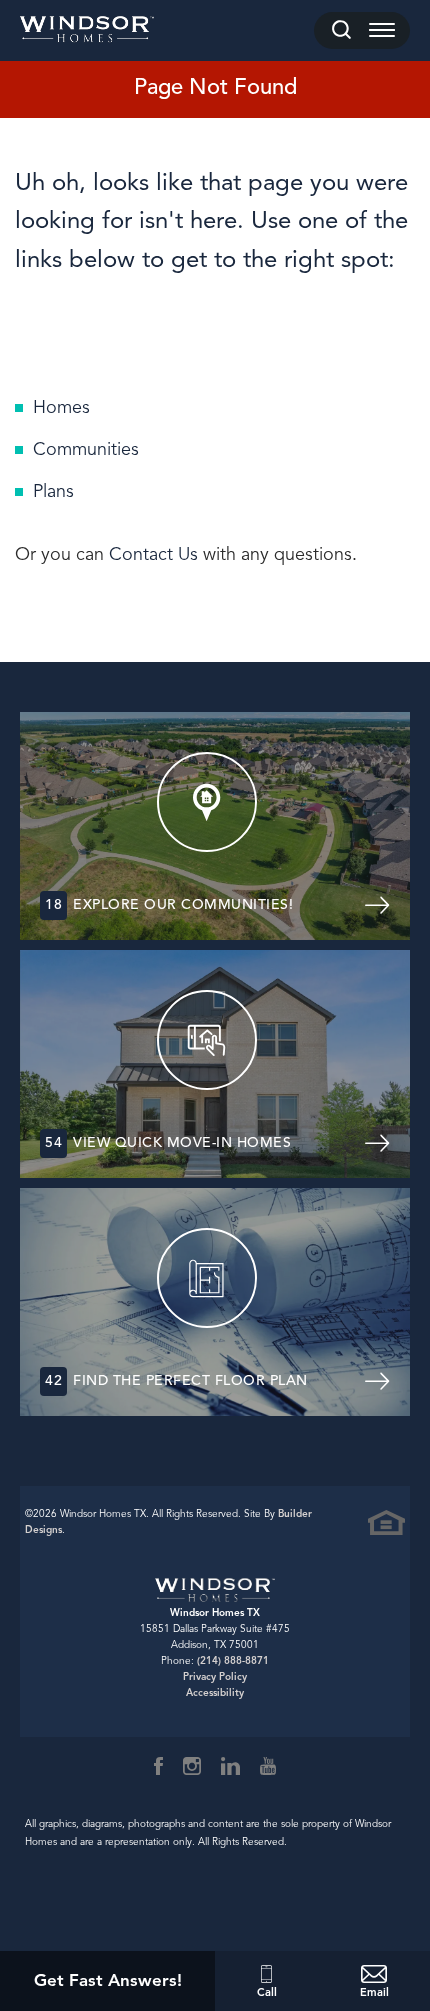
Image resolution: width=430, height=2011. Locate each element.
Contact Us (153, 554)
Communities (86, 449)
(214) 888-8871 (233, 1660)
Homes (61, 407)
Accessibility (215, 1692)
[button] (341, 30)
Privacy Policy (215, 1676)
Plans (53, 491)
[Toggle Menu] (382, 30)
